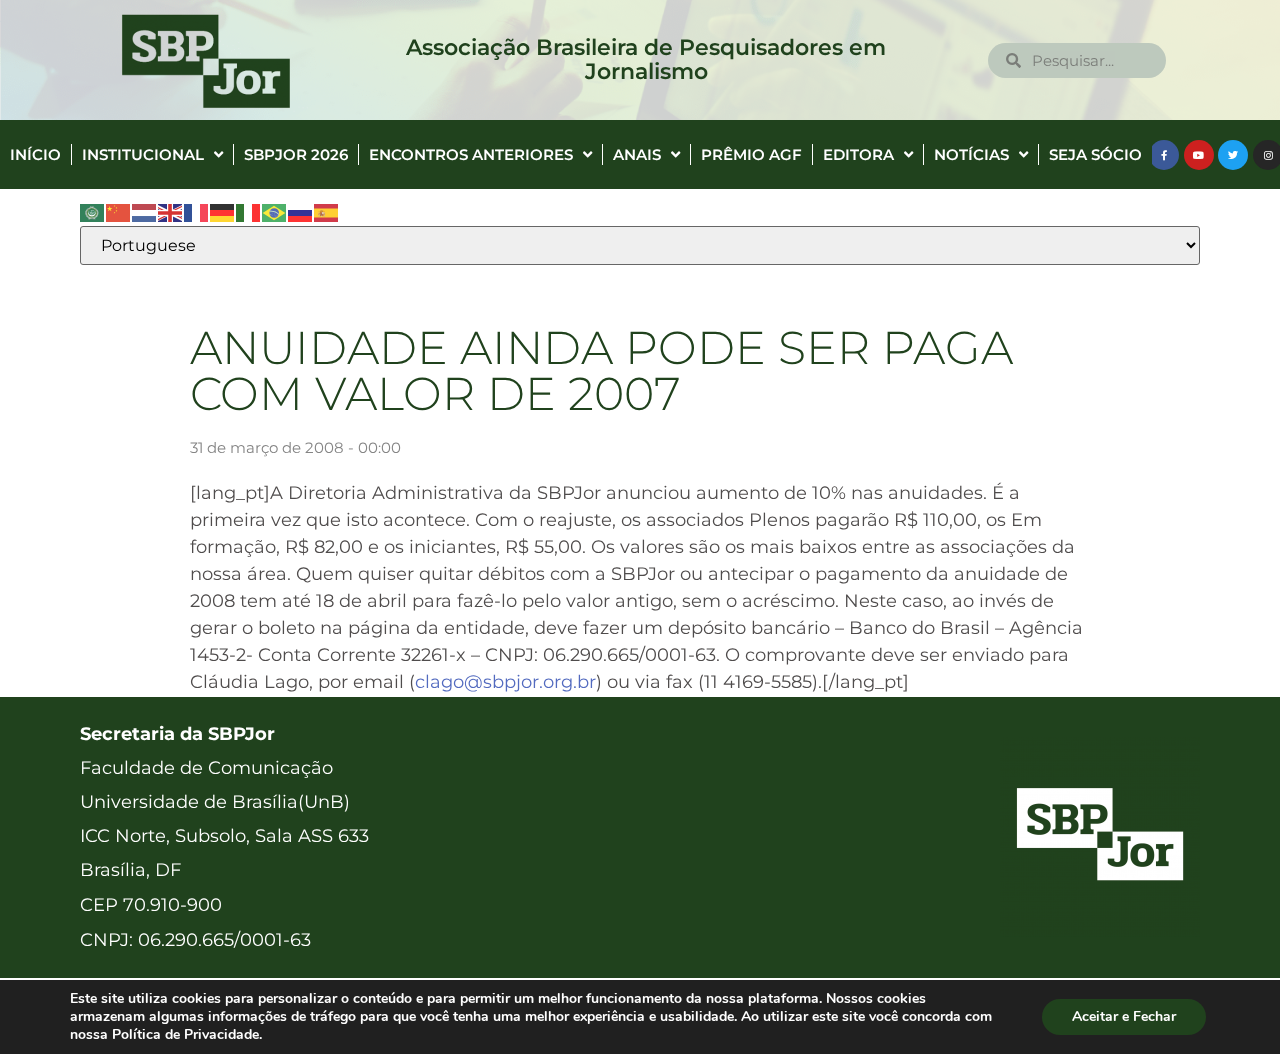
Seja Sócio (1095, 154)
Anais (637, 154)
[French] (197, 212)
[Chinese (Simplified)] (119, 212)
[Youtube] (1199, 155)
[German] (223, 212)
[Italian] (249, 212)
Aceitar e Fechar (1124, 1016)
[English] (171, 212)
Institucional (143, 154)
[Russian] (301, 212)
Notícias (971, 154)
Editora (858, 154)
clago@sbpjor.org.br (505, 682)
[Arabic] (93, 212)
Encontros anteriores (471, 154)
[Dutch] (145, 212)
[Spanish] (327, 212)
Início (35, 154)
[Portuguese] (275, 212)
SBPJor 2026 (296, 154)
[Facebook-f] (1164, 155)
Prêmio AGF (751, 154)
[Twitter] (1233, 155)
